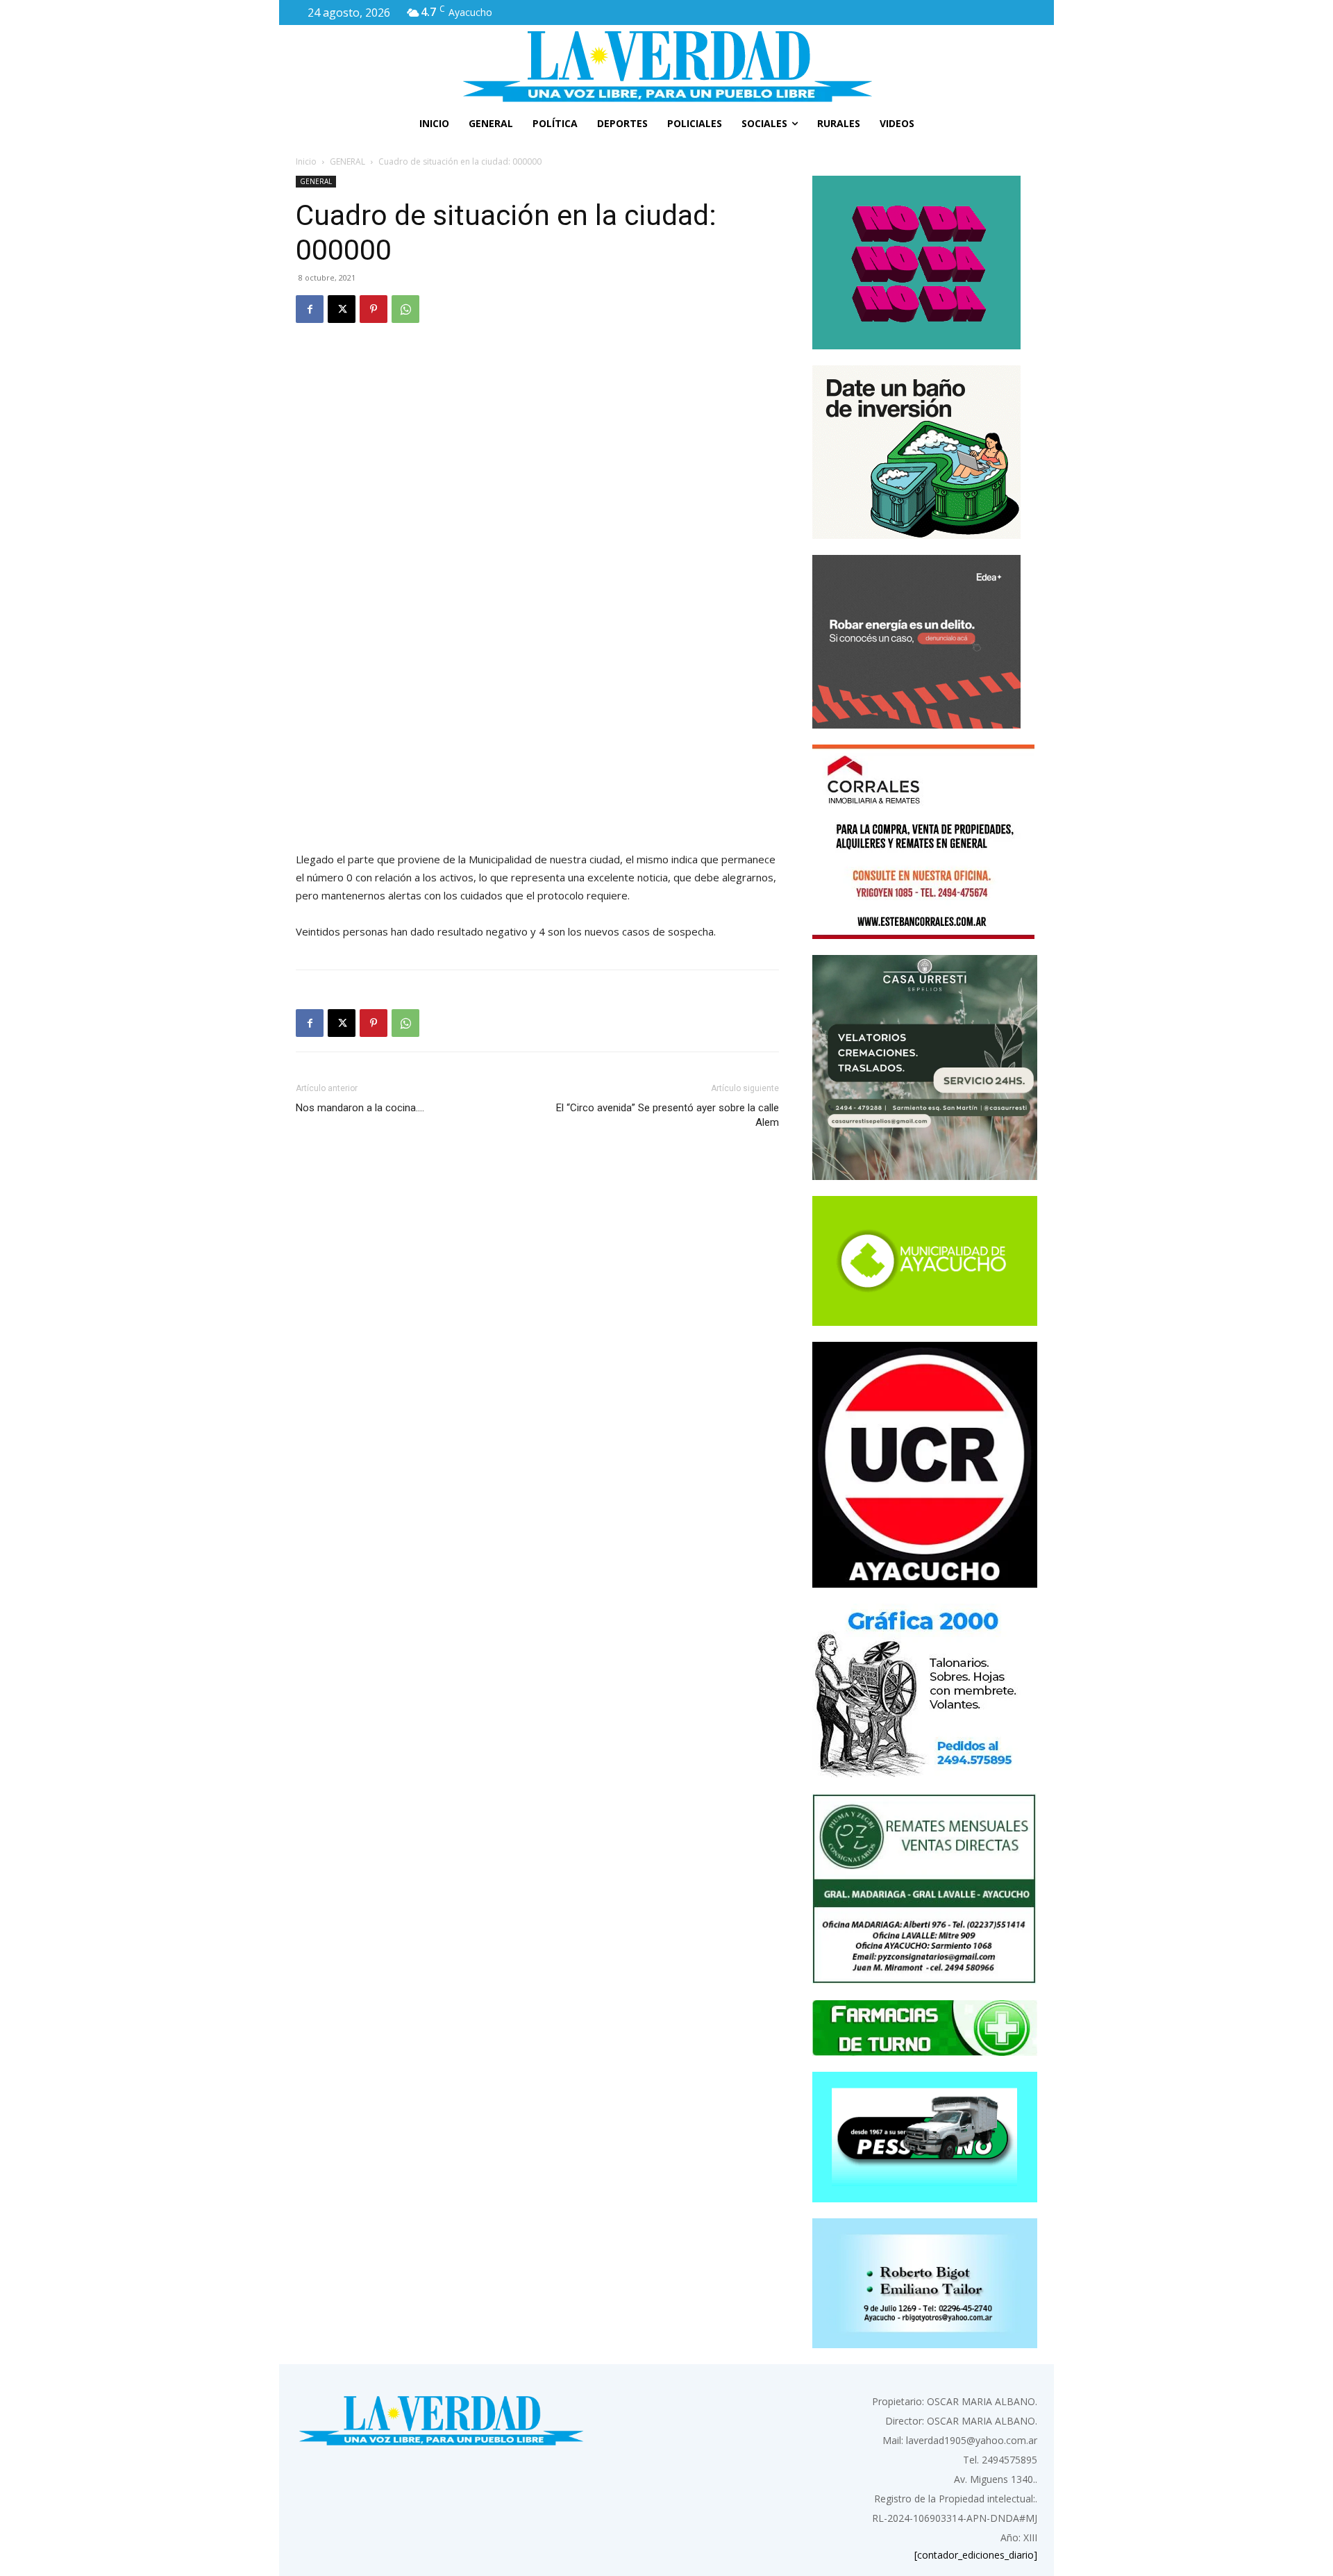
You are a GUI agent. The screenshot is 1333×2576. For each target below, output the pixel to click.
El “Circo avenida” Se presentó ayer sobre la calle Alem (668, 1115)
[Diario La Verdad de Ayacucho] (666, 66)
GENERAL (347, 161)
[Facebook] (310, 309)
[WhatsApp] (405, 309)
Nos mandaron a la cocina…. (360, 1108)
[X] (342, 309)
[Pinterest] (374, 309)
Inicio (306, 161)
